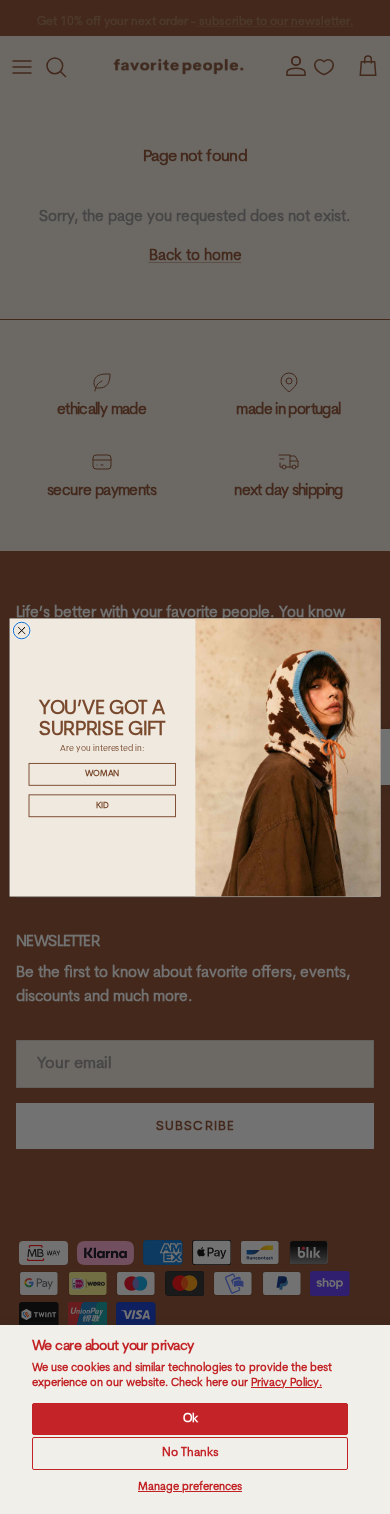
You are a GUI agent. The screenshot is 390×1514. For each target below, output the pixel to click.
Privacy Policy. (286, 1383)
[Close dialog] (21, 630)
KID (102, 805)
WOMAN (102, 773)
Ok (190, 1419)
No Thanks (190, 1453)
